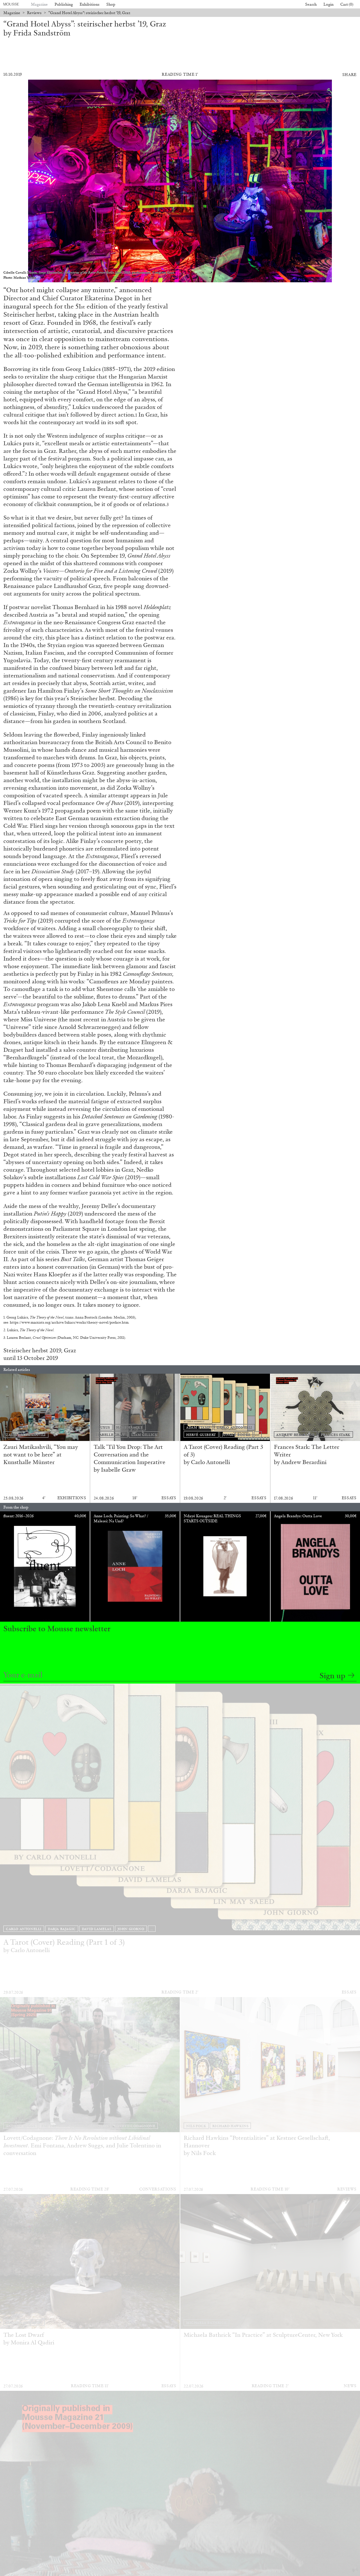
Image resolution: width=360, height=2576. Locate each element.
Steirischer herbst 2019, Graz (40, 1350)
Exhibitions (90, 4)
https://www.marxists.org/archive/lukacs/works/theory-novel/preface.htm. (70, 1322)
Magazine (39, 4)
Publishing (64, 4)
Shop (111, 4)
